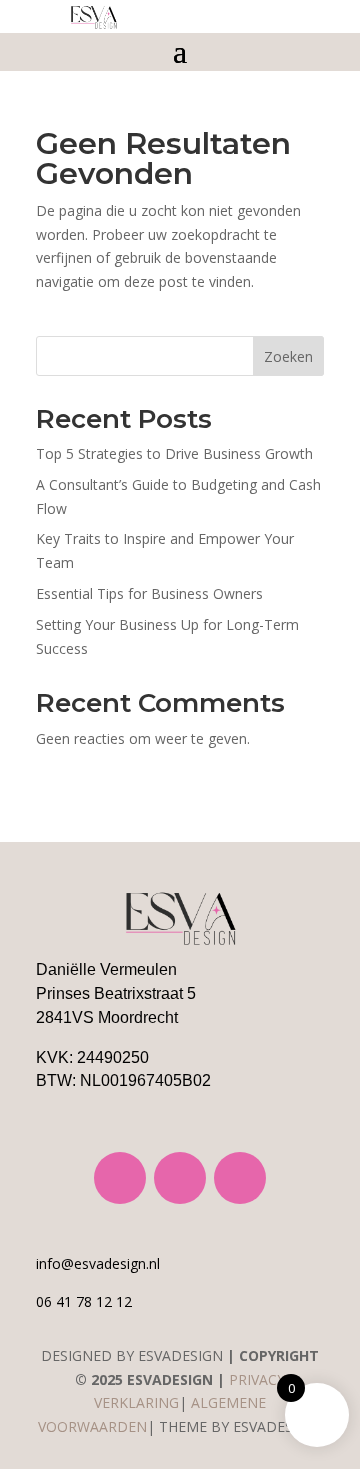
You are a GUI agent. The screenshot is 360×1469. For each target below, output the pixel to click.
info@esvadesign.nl (98, 1263)
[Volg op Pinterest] (240, 1178)
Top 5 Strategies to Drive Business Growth (174, 453)
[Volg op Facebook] (180, 1178)
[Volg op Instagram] (120, 1178)
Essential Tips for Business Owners (149, 593)
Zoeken (288, 356)
